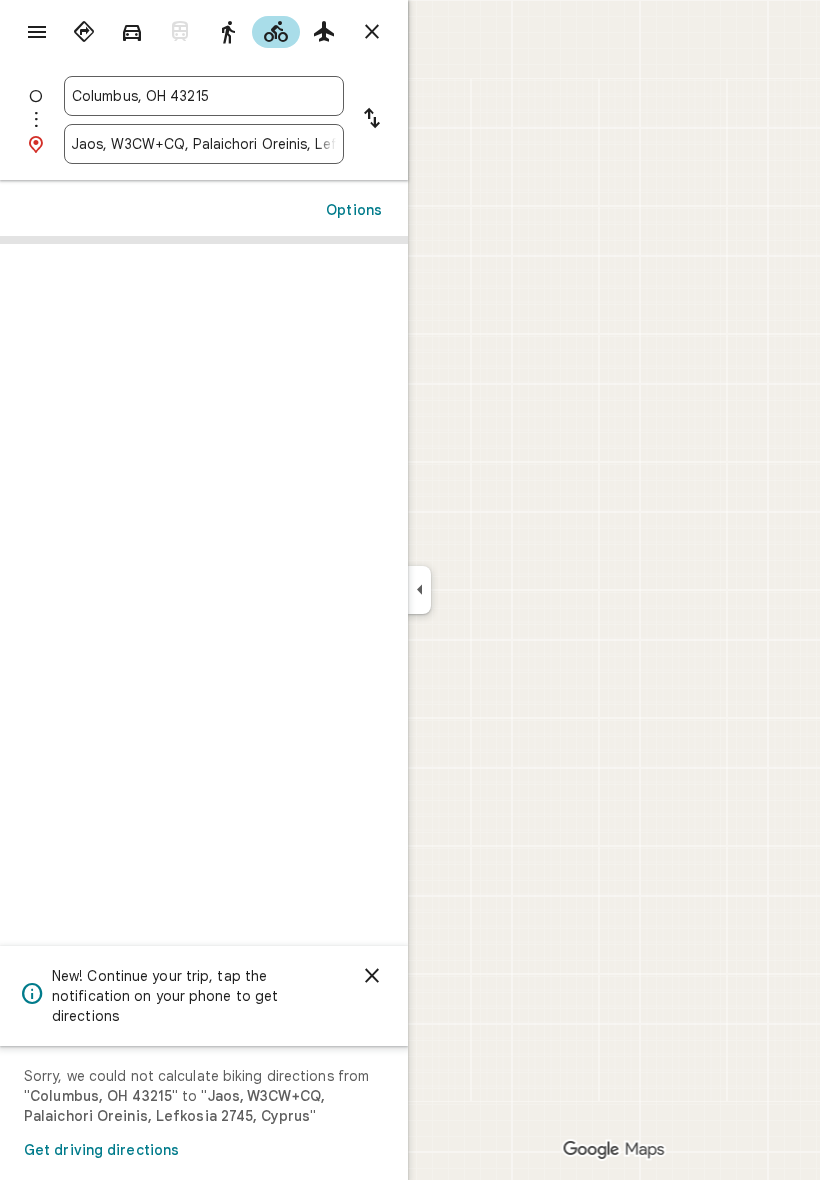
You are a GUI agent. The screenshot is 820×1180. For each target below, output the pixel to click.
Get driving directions (101, 1150)
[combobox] (204, 96)
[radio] (84, 32)
